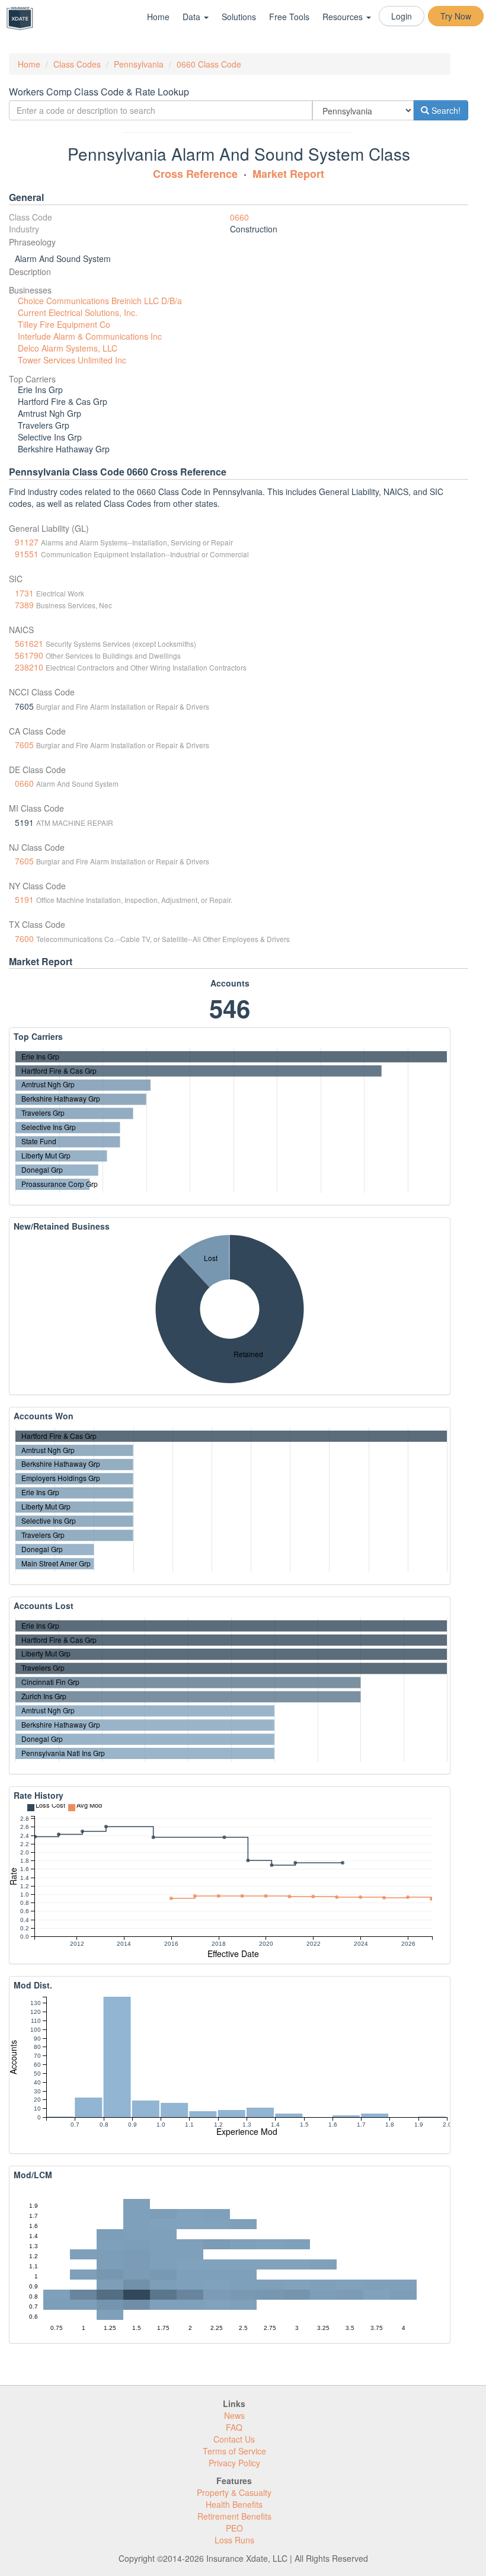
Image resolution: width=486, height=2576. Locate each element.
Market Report (288, 174)
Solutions (239, 17)
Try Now (456, 16)
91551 (27, 554)
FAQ (234, 2427)
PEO (234, 2528)
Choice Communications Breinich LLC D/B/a (100, 301)
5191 (24, 899)
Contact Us (234, 2439)
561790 (29, 655)
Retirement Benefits (234, 2516)
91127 (27, 542)
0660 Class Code (209, 64)
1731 (24, 593)
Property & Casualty (234, 2492)
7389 (24, 605)
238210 (29, 667)
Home (158, 17)
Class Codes (77, 64)
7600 (24, 939)
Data (193, 17)
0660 (239, 217)
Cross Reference (195, 174)
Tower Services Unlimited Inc (72, 360)
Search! (445, 110)
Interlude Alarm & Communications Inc (90, 336)
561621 (29, 643)
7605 (24, 745)
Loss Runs (234, 2540)
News (234, 2415)
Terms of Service (234, 2451)
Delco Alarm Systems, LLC (68, 348)
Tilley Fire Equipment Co (64, 324)
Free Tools (289, 17)
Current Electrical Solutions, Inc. (78, 312)
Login (402, 16)
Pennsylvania (139, 64)
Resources (344, 17)
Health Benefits (234, 2504)
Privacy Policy (234, 2463)
